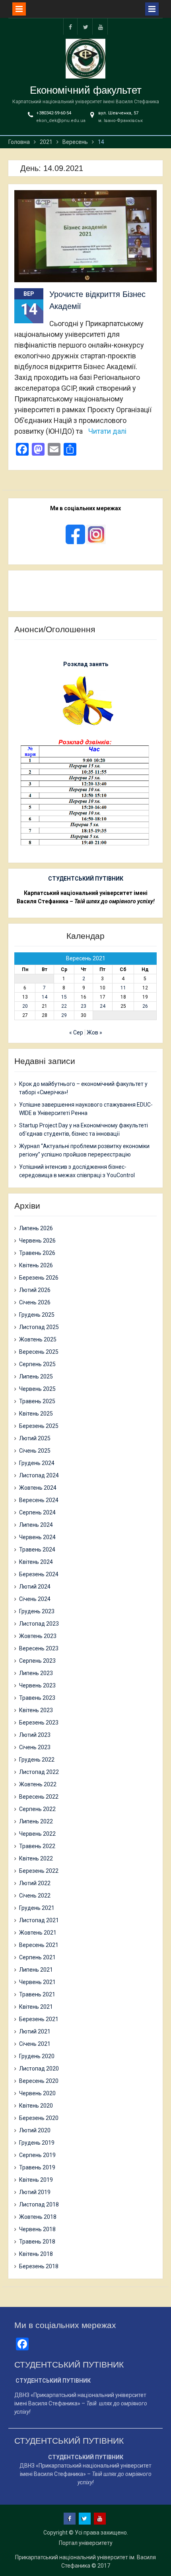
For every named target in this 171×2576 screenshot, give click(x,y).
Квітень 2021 (36, 2007)
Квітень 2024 (36, 1562)
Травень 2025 (37, 1401)
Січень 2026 (35, 1302)
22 (64, 1006)
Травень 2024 (37, 1550)
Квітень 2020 (36, 2106)
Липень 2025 (36, 1376)
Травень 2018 (37, 2242)
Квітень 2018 (36, 2254)
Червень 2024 (37, 1537)
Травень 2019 (37, 2167)
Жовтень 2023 (38, 1636)
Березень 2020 (39, 2118)
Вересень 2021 (39, 1945)
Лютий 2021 (35, 2031)
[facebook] (70, 27)
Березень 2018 (39, 2266)
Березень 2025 (39, 1426)
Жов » (94, 1032)
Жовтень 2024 (38, 1488)
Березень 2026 (39, 1278)
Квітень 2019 (36, 2180)
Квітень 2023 (36, 1710)
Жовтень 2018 (38, 2217)
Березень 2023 (39, 1723)
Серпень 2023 (37, 1661)
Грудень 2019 (37, 2143)
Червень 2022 (37, 1834)
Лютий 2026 (35, 1290)
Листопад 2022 (39, 1772)
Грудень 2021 (37, 1908)
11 (123, 988)
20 (25, 1006)
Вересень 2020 (39, 2081)
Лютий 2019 (35, 2192)
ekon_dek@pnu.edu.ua (61, 121)
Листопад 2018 (39, 2204)
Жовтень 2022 (38, 1784)
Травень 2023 (37, 1698)
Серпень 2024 (37, 1512)
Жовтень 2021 (38, 1933)
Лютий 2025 (35, 1438)
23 (84, 1006)
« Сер (76, 1032)
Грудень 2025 (37, 1315)
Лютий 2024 (35, 1587)
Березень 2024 (39, 1574)
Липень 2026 (36, 1228)
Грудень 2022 (37, 1760)
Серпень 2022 (37, 1809)
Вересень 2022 (39, 1797)
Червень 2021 (37, 1982)
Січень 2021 (35, 2044)
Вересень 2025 (39, 1352)
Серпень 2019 (37, 2155)
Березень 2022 (39, 1871)
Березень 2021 (39, 2019)
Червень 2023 (37, 1685)
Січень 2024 (35, 1599)
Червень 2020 (37, 2093)
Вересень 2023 (39, 1648)
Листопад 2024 (39, 1475)
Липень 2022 (36, 1821)
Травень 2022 (37, 1846)
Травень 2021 (37, 1994)
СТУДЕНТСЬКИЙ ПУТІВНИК (86, 879)
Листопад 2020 (39, 2069)
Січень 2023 (35, 1747)
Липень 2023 (36, 1673)
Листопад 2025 (39, 1327)
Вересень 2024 (39, 1500)
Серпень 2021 (37, 1957)
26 (145, 1006)
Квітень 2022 (36, 1858)
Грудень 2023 (37, 1611)
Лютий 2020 (35, 2130)
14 (45, 997)
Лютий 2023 (35, 1735)
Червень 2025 (37, 1389)
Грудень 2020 (37, 2056)
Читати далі (107, 431)
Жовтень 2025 (38, 1339)
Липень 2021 (36, 1970)
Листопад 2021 (39, 1920)
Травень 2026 (37, 1253)
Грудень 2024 (37, 1463)
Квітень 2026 (36, 1265)
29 (64, 1015)
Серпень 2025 (37, 1364)
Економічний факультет (86, 90)
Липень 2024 (36, 1525)
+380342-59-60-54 (54, 113)
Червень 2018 (37, 2229)
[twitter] (85, 27)
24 (103, 1006)
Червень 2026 (37, 1241)
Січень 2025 (35, 1451)
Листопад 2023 (39, 1624)
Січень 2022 (35, 1896)
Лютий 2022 (35, 1883)
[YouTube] (101, 27)
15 (64, 997)
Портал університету (86, 2543)
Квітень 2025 (36, 1414)
